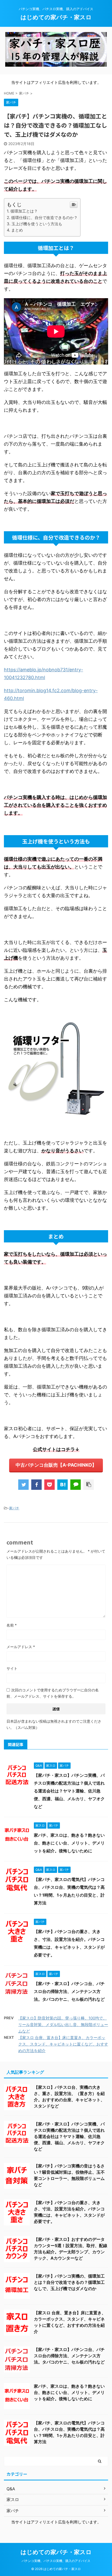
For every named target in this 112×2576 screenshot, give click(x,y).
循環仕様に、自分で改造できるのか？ (44, 218)
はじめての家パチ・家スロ (56, 17)
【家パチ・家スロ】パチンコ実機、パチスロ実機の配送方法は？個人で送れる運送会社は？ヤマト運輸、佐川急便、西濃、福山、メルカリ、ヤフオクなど (69, 1791)
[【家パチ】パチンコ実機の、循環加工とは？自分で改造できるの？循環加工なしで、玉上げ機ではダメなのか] (63, 1485)
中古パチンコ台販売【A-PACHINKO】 (56, 1465)
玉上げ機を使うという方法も (37, 224)
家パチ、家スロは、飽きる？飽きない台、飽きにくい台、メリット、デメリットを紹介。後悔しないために (69, 1843)
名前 (12, 1625)
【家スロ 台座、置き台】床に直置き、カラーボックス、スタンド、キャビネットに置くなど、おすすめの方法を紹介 (63, 2044)
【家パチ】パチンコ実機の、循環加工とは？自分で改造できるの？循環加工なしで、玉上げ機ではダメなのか (69, 2282)
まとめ (17, 230)
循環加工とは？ (24, 211)
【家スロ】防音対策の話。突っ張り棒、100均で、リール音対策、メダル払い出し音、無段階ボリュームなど (63, 2025)
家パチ (14, 1508)
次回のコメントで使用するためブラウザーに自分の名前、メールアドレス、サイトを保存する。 (53, 1693)
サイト (12, 1668)
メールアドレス (21, 1647)
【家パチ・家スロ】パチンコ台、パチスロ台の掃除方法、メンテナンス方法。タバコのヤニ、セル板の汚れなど (69, 1991)
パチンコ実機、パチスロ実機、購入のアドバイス (56, 2561)
